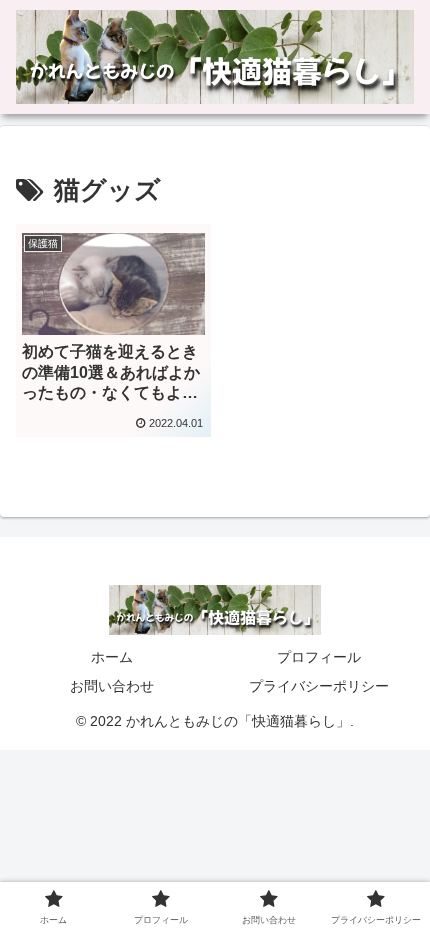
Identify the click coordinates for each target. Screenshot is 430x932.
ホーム (112, 657)
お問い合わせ (112, 686)
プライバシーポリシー (319, 686)
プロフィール (319, 657)
